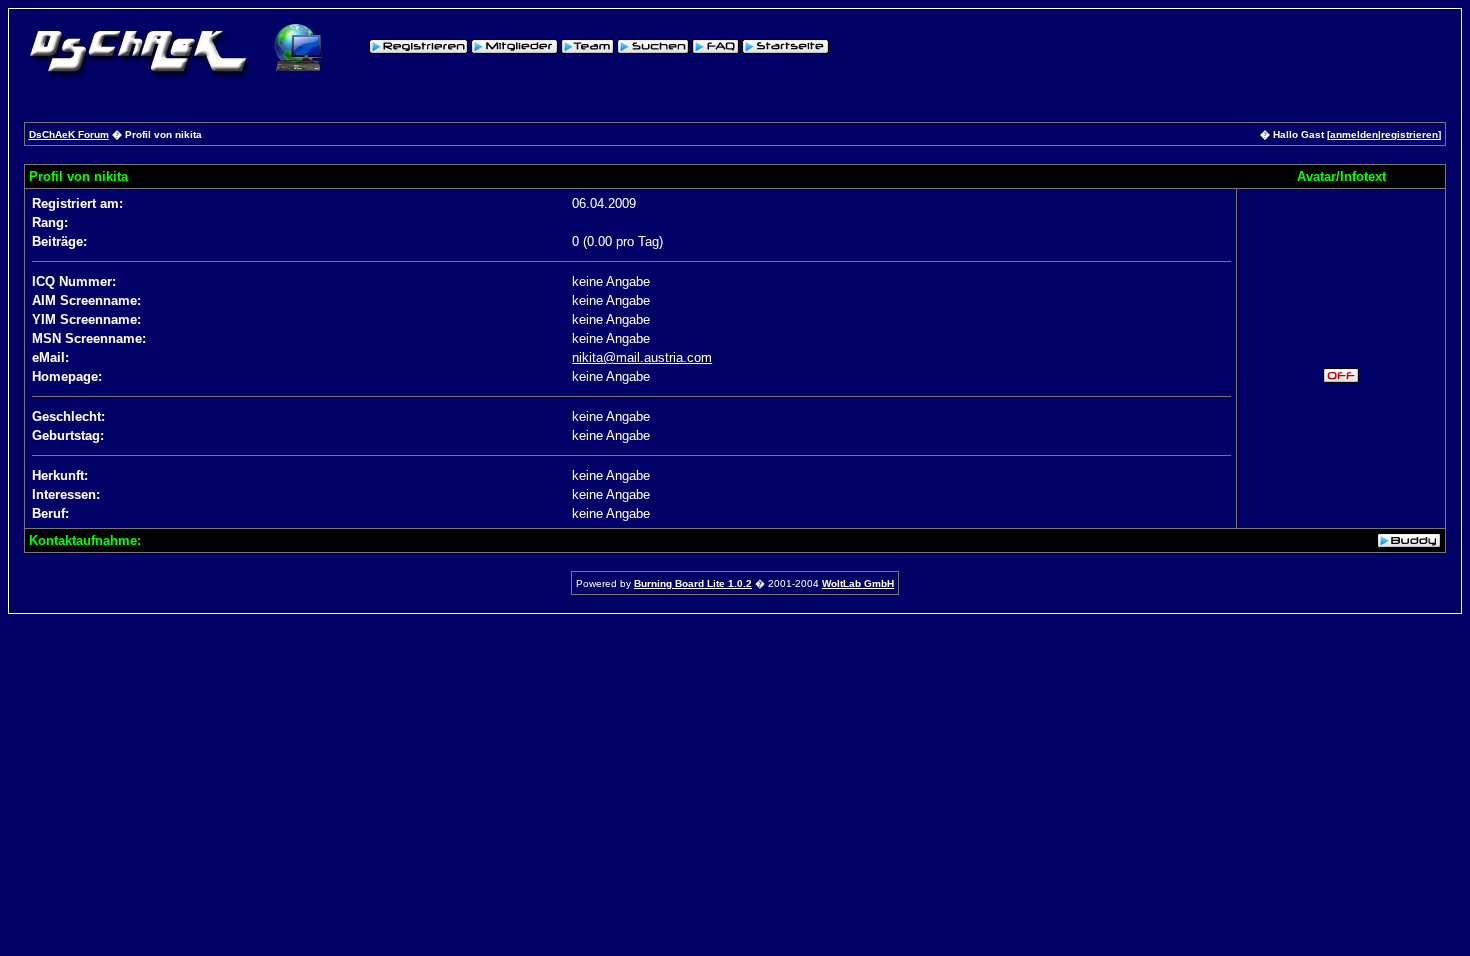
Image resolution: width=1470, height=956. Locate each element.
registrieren (1409, 134)
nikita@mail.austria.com (642, 357)
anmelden (1354, 134)
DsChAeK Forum (69, 134)
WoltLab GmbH (858, 583)
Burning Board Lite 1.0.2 (693, 583)
